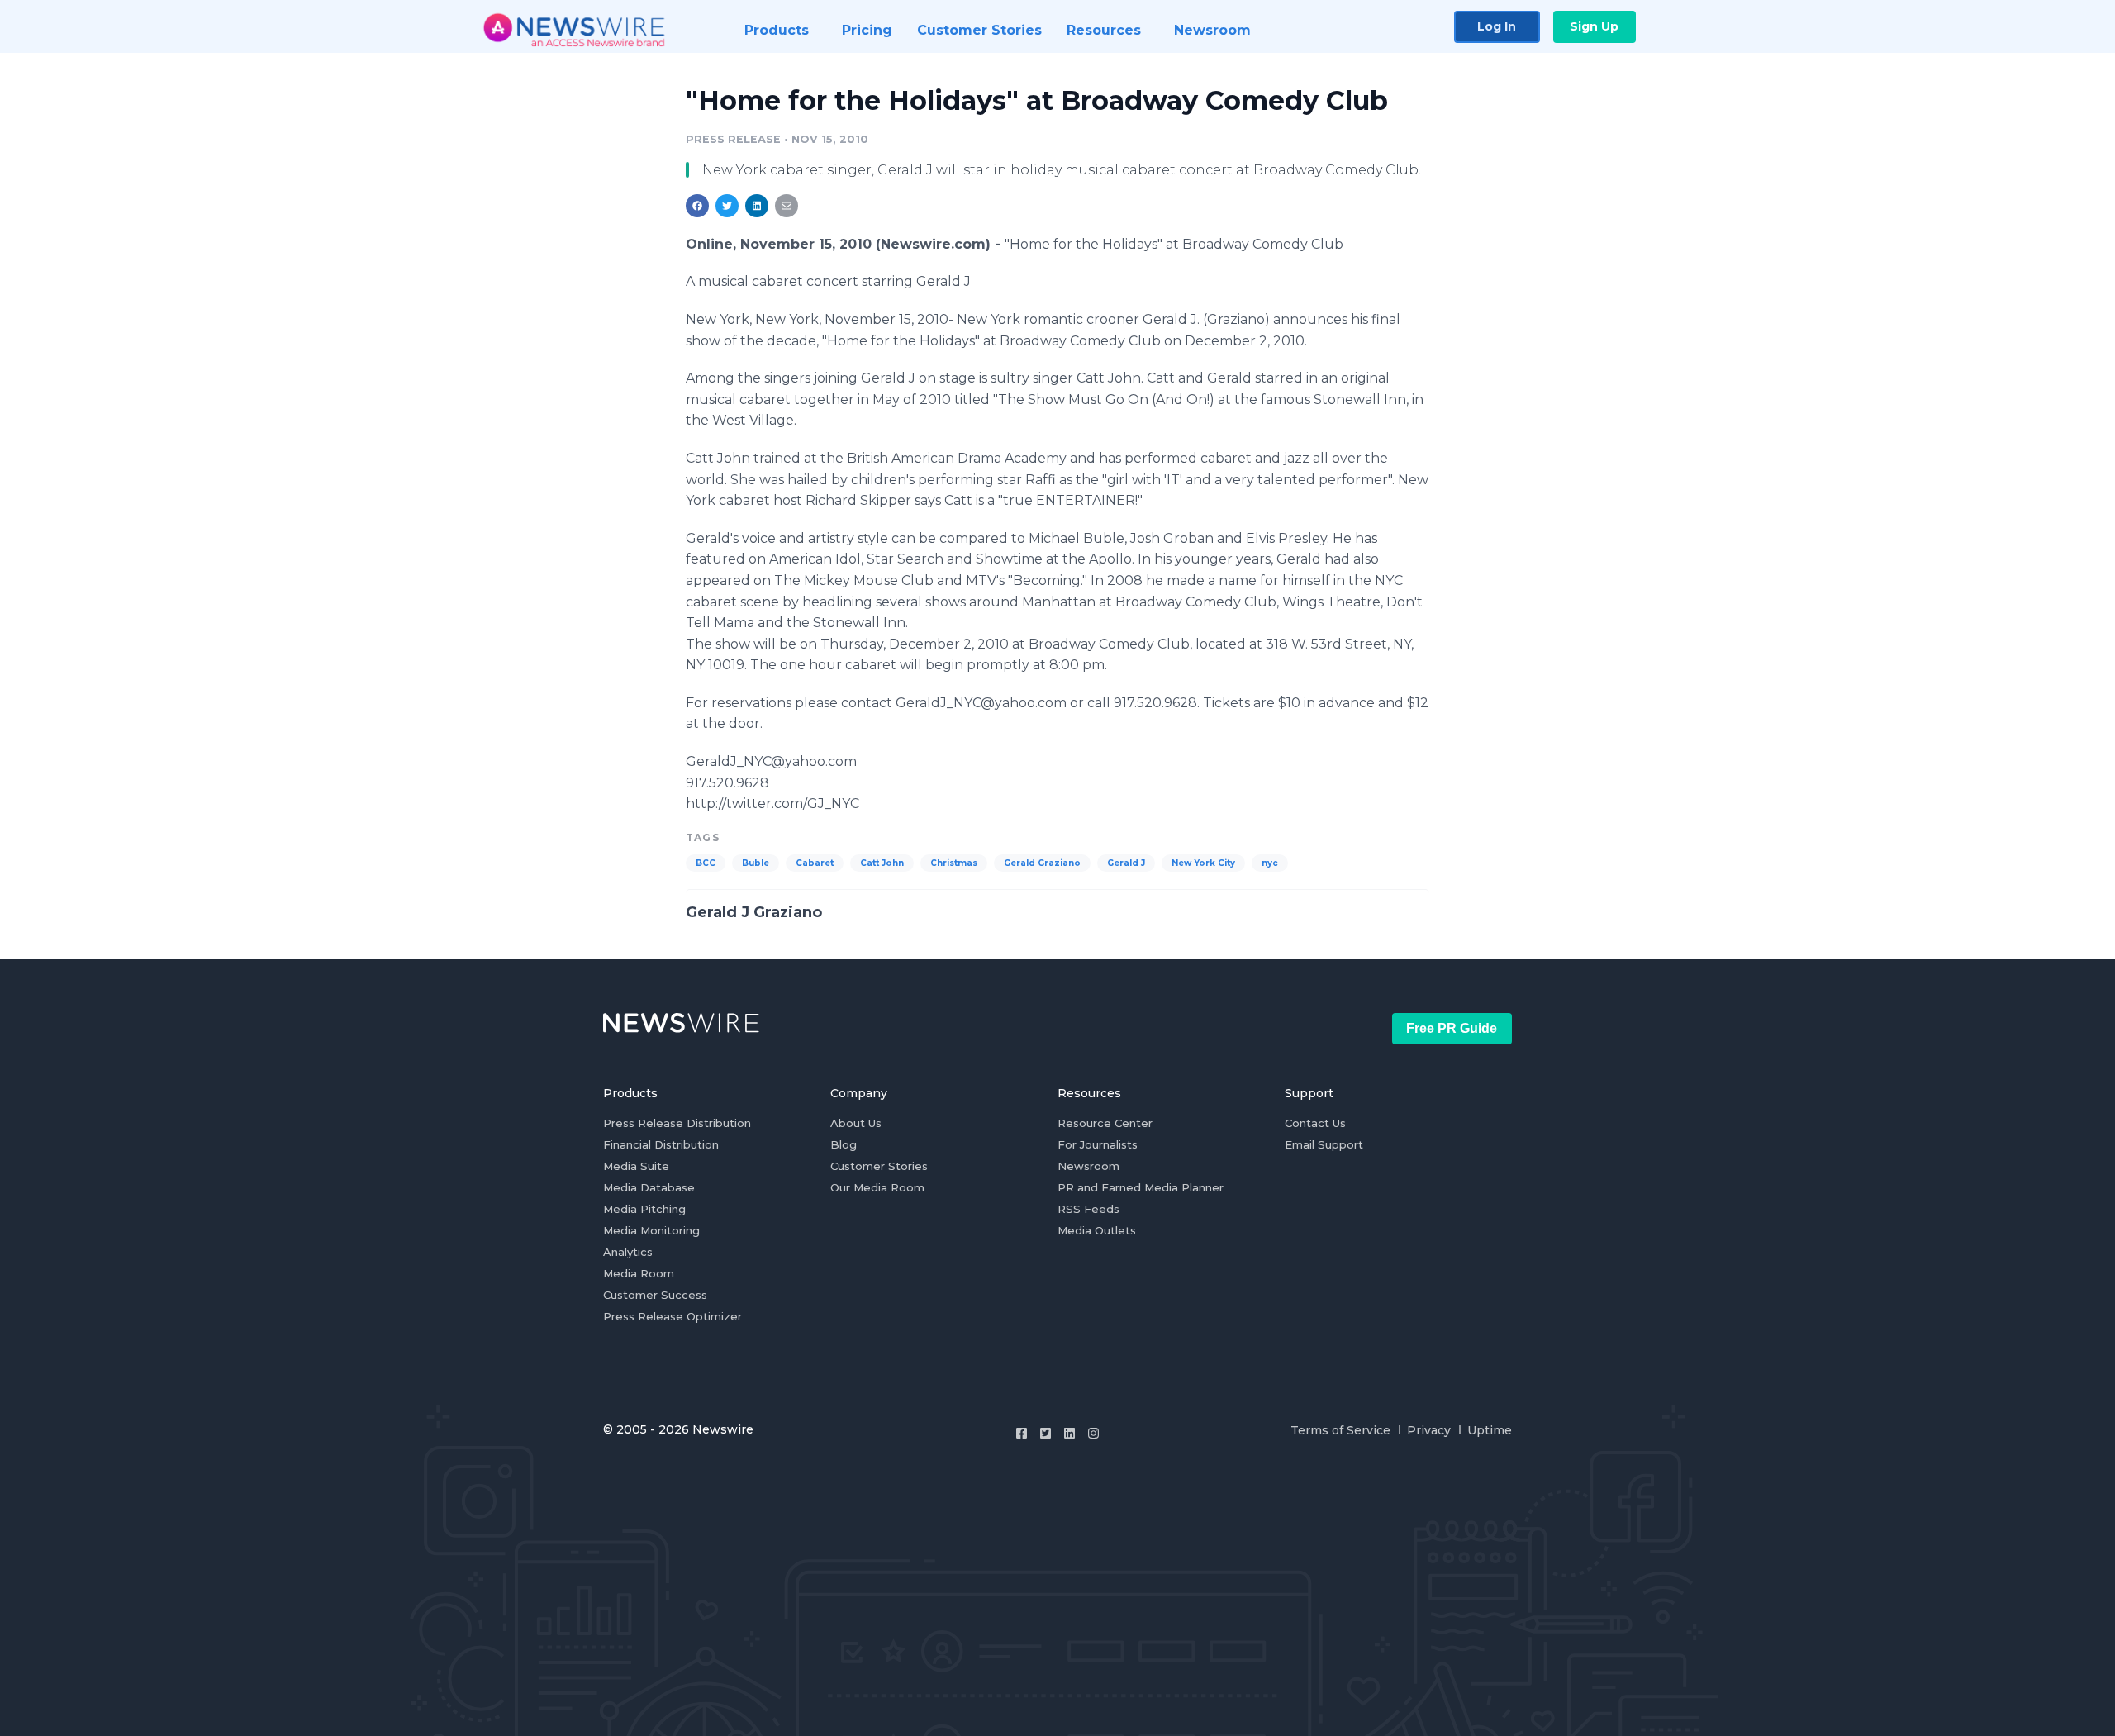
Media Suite (636, 1166)
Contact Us (1315, 1123)
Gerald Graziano (1042, 863)
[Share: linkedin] (757, 206)
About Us (856, 1123)
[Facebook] (1022, 1433)
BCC (706, 863)
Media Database (649, 1187)
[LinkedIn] (1069, 1433)
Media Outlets (1097, 1230)
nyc (1270, 863)
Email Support (1324, 1144)
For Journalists (1098, 1144)
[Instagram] (1093, 1433)
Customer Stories (879, 1166)
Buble (756, 863)
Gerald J (1126, 863)
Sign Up (1594, 26)
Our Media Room (877, 1187)
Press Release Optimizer (673, 1316)
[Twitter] (1046, 1433)
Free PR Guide (1452, 1028)
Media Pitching (644, 1209)
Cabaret (815, 863)
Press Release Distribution (677, 1123)
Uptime (1490, 1430)
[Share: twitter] (727, 206)
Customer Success (655, 1295)
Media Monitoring (651, 1230)
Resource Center (1105, 1123)
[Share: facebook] (697, 206)
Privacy (1429, 1430)
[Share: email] (787, 206)
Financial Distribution (661, 1144)
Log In (1497, 26)
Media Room (639, 1273)
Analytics (628, 1252)
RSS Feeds (1088, 1209)
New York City (1203, 863)
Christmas (954, 863)
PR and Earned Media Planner (1141, 1187)
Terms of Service (1340, 1430)
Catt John (882, 863)
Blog (844, 1144)
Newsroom (1088, 1166)
